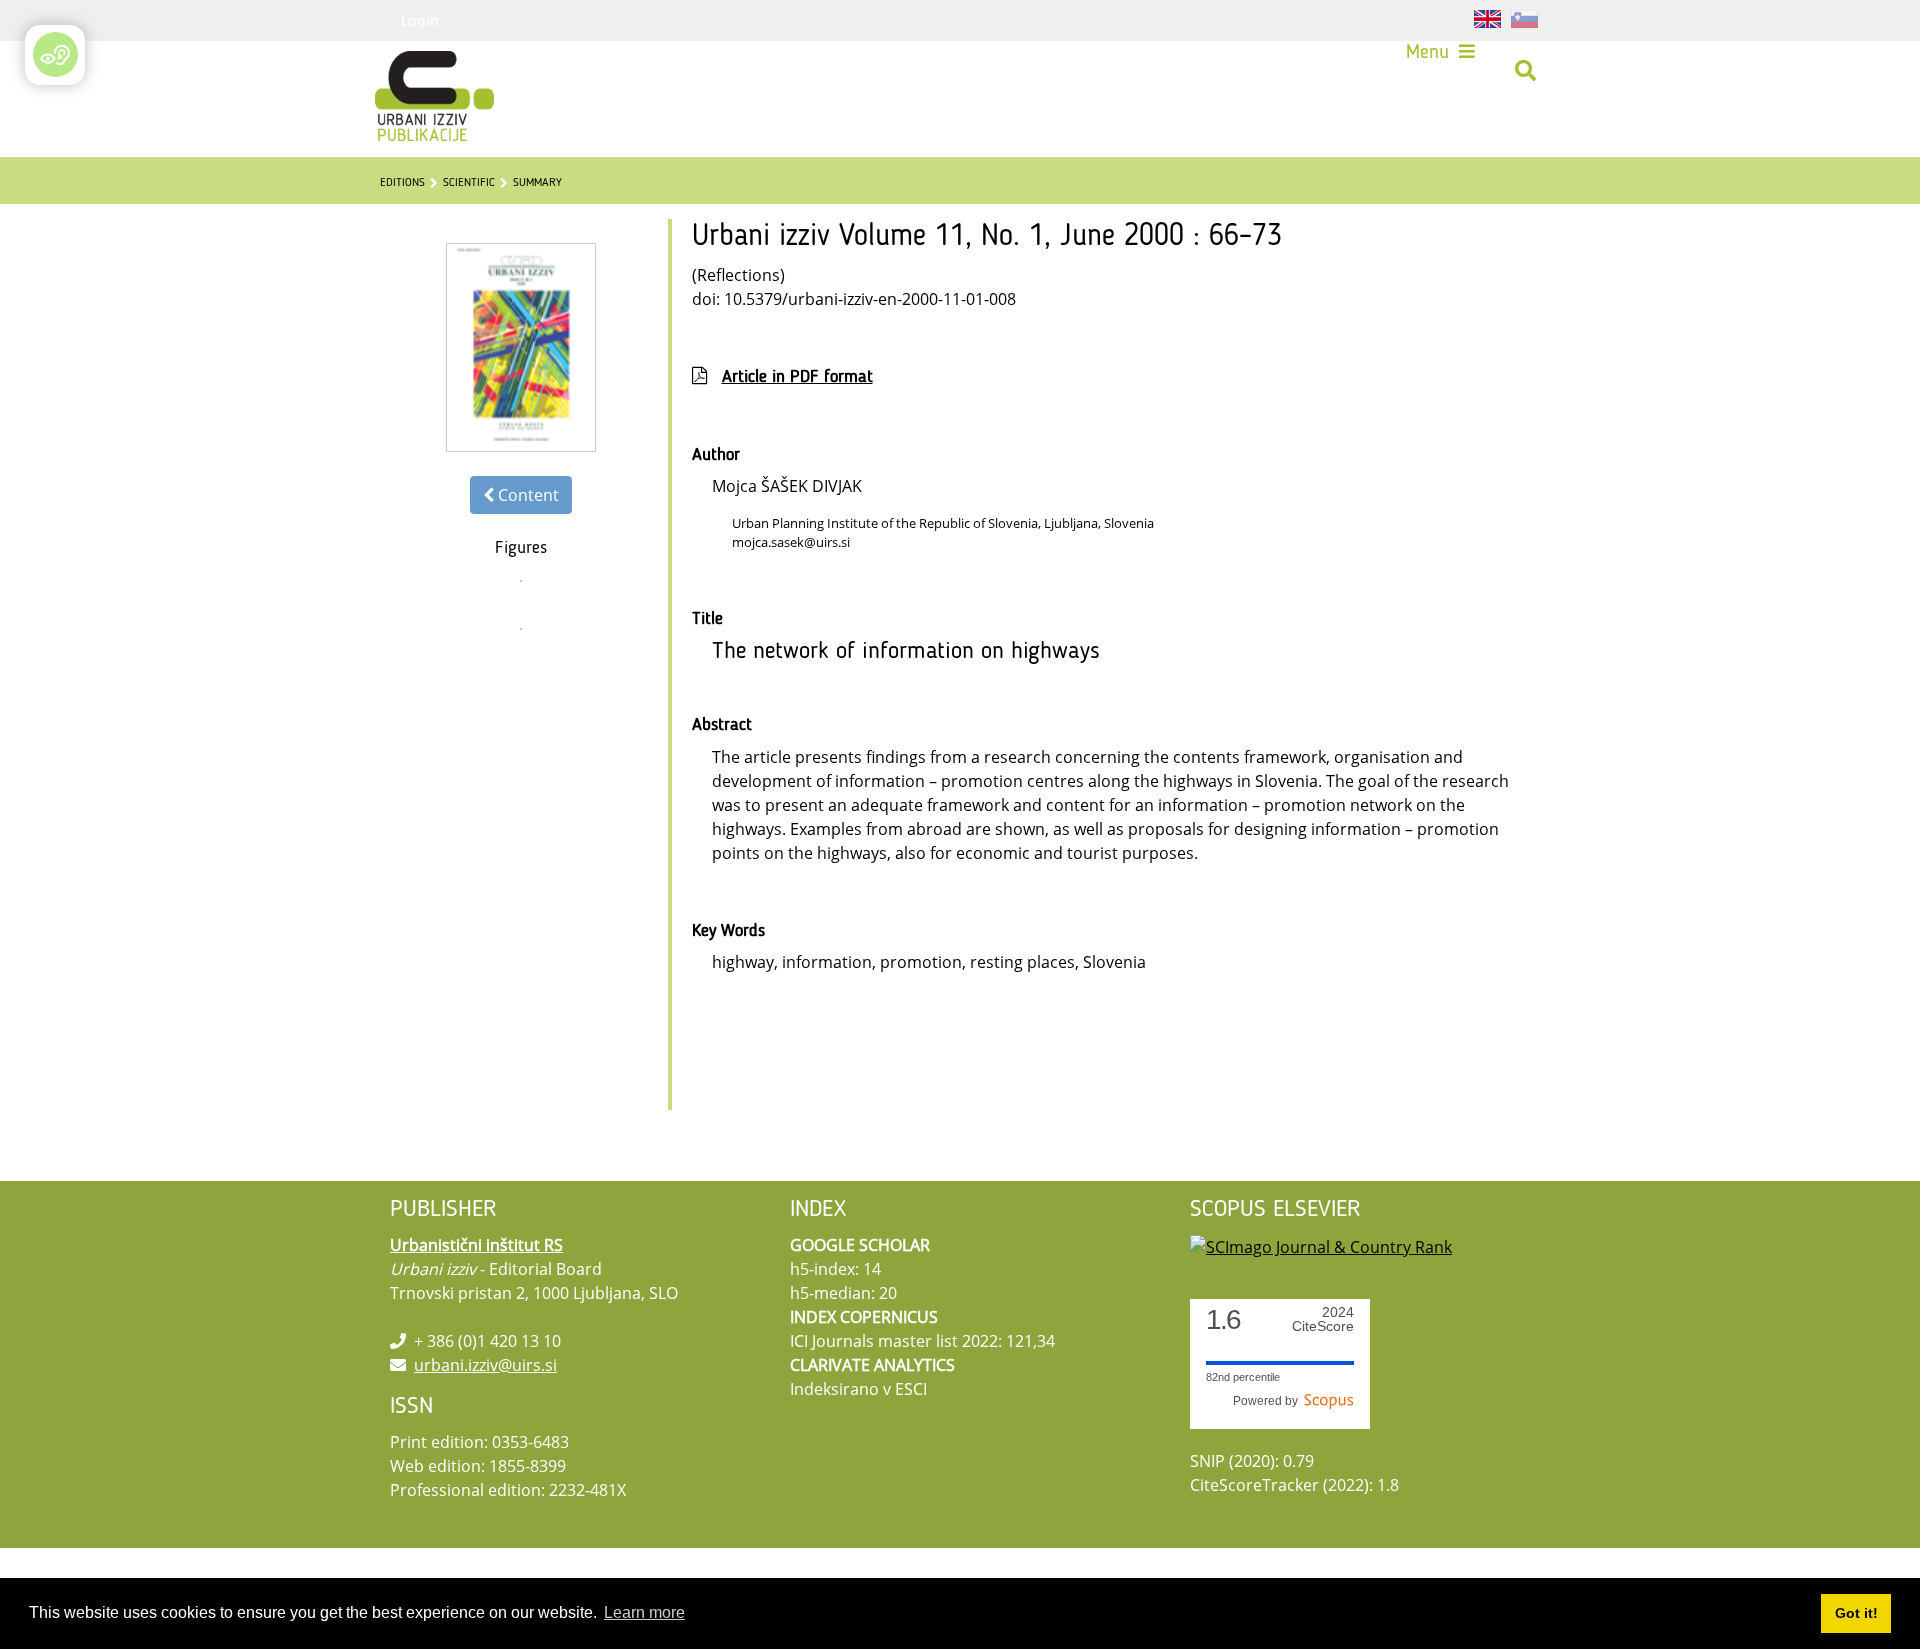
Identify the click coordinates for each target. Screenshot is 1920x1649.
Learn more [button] (644, 1612)
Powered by (1268, 1401)
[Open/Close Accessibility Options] (55, 54)
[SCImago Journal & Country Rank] (1321, 1245)
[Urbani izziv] (408, 71)
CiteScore (1323, 1319)
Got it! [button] (1856, 1613)
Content (526, 495)
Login (420, 20)
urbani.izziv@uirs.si (485, 1365)
